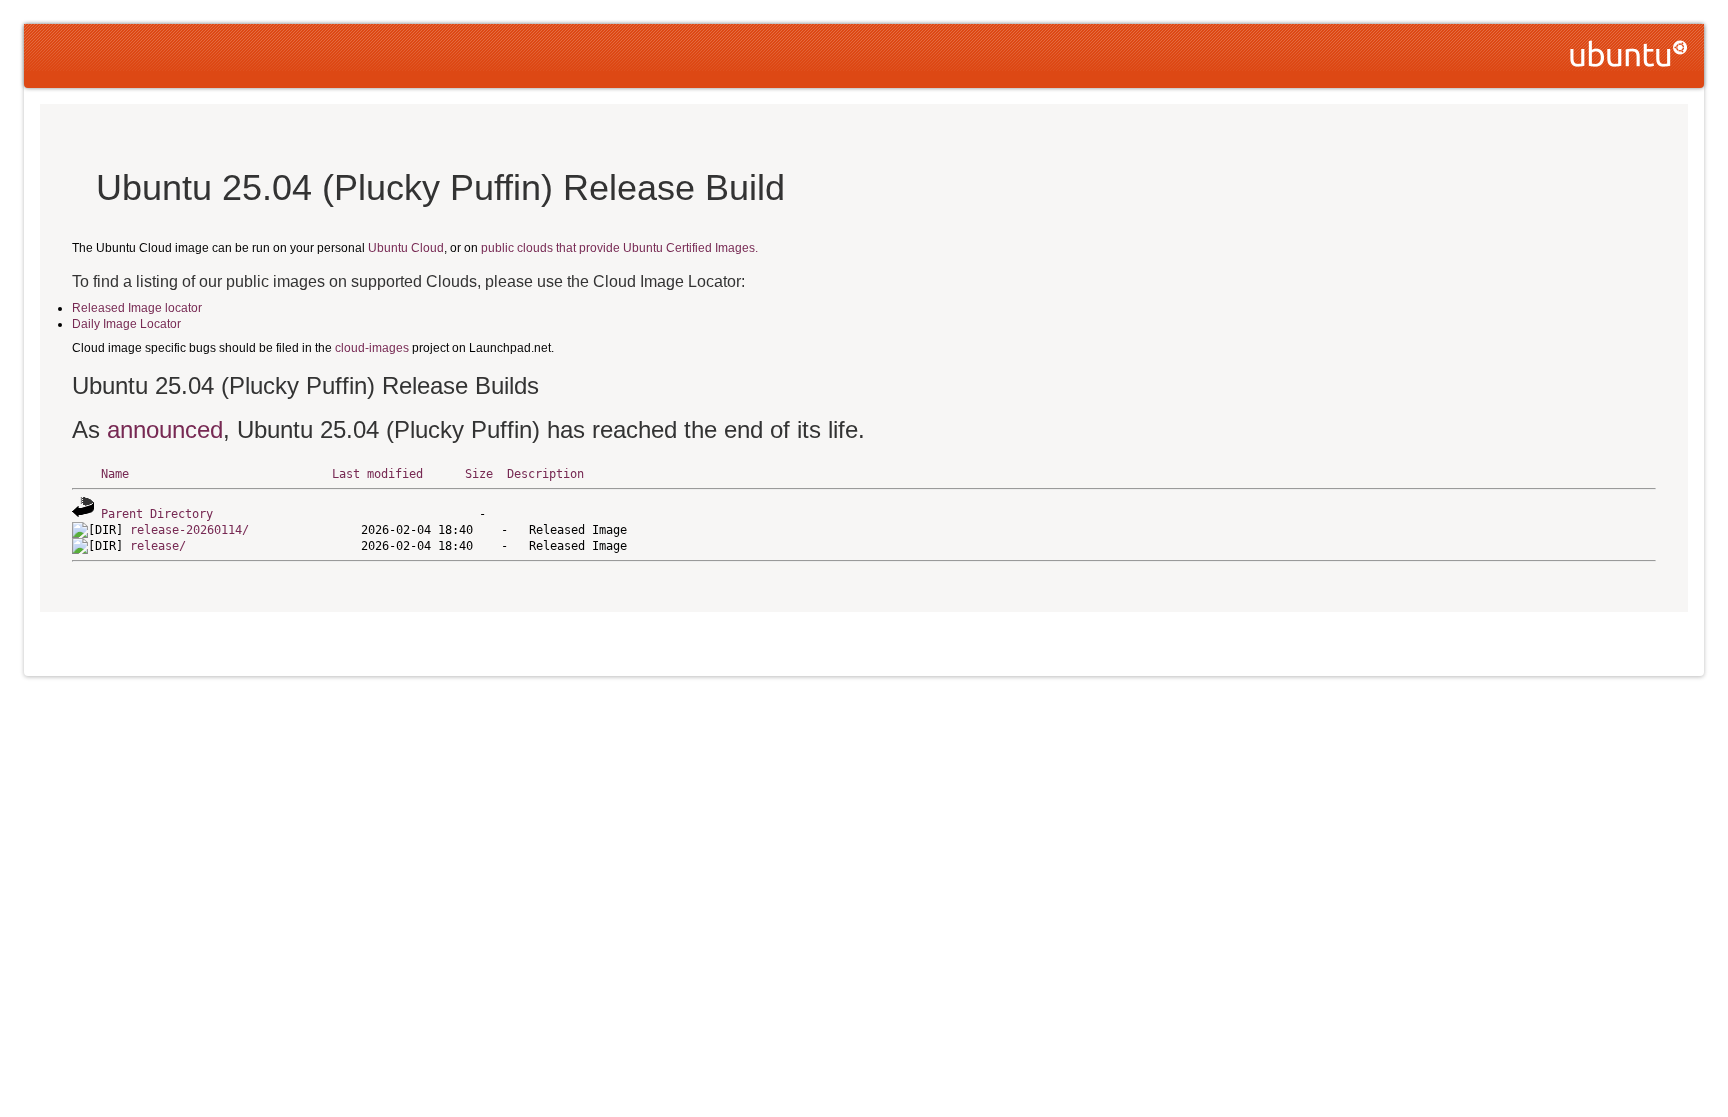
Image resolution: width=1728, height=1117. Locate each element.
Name (115, 474)
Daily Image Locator (126, 324)
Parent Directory (157, 514)
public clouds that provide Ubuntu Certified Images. (619, 248)
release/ (158, 546)
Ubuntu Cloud (406, 248)
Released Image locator (137, 308)
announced (165, 429)
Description (545, 474)
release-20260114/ (189, 530)
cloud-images (372, 348)
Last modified (377, 474)
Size (479, 474)
